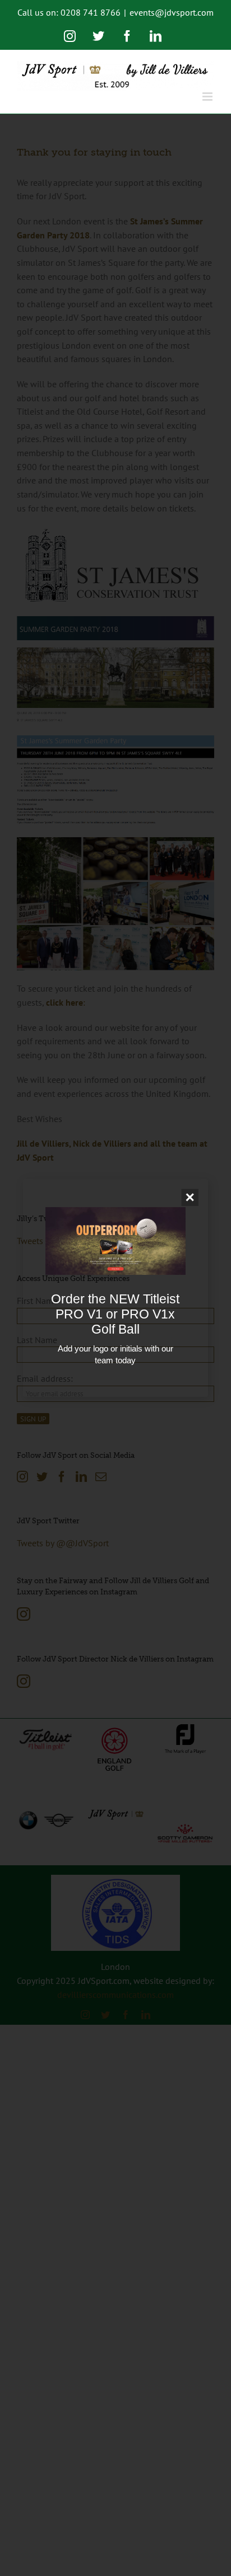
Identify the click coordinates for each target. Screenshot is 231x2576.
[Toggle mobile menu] (208, 97)
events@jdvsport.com (172, 12)
